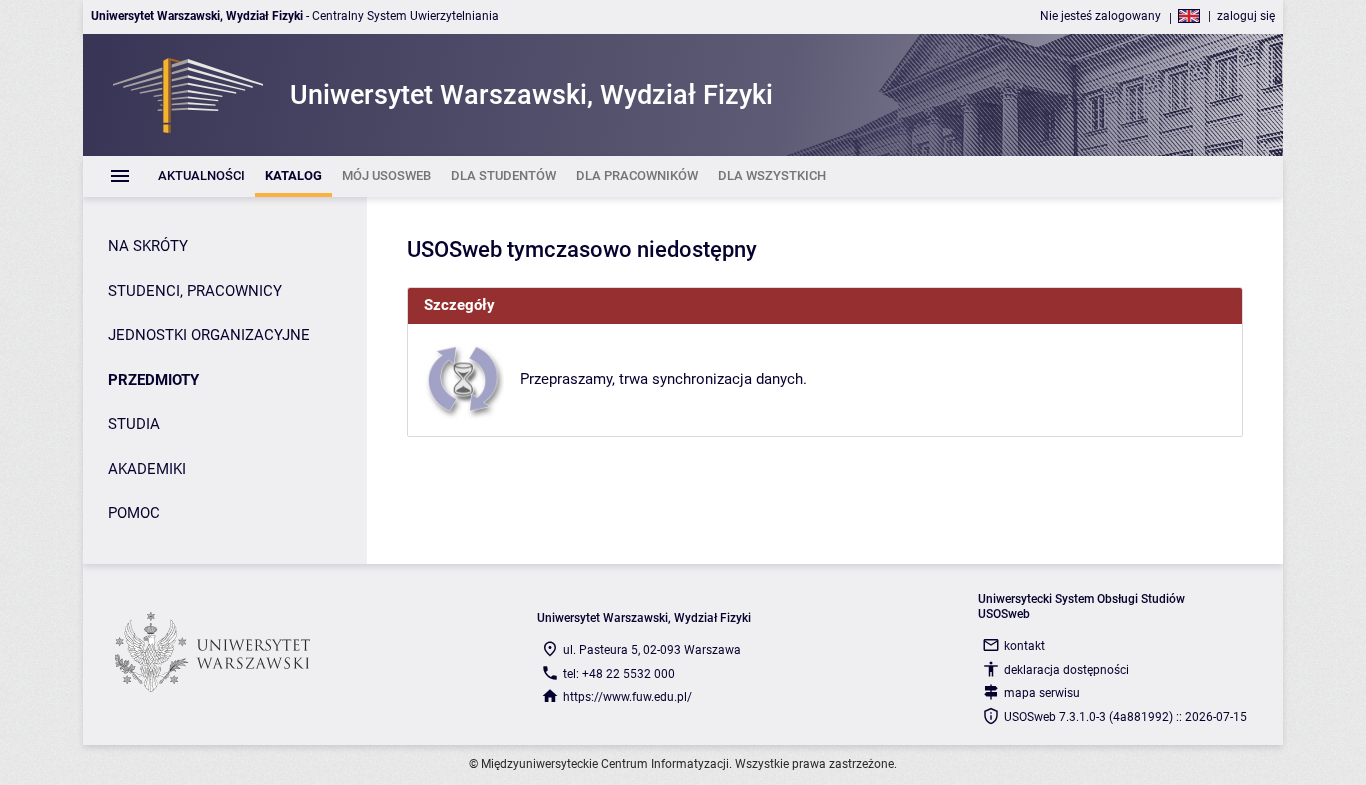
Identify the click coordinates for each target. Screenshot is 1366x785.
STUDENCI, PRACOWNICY (195, 291)
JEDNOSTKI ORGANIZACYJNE (209, 335)
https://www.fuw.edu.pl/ (627, 697)
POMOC (134, 513)
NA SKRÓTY (148, 246)
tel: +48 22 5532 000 (619, 674)
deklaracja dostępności (1066, 670)
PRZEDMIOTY (153, 380)
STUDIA (134, 424)
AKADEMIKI (147, 469)
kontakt (1024, 646)
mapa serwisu (1042, 693)
